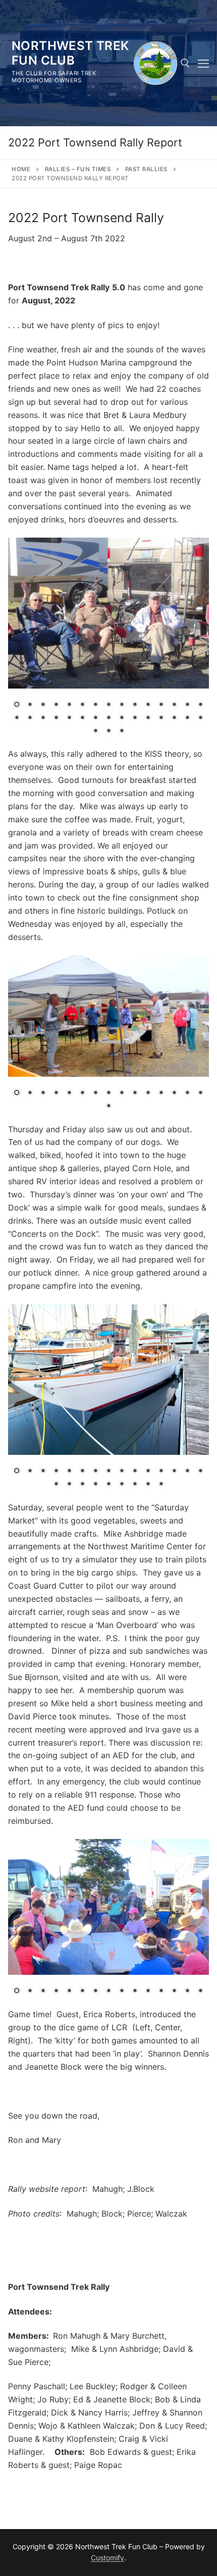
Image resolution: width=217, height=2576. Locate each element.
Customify (107, 2558)
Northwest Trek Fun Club (70, 53)
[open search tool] (185, 63)
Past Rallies (146, 169)
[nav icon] (203, 63)
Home (21, 169)
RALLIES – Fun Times (78, 169)
